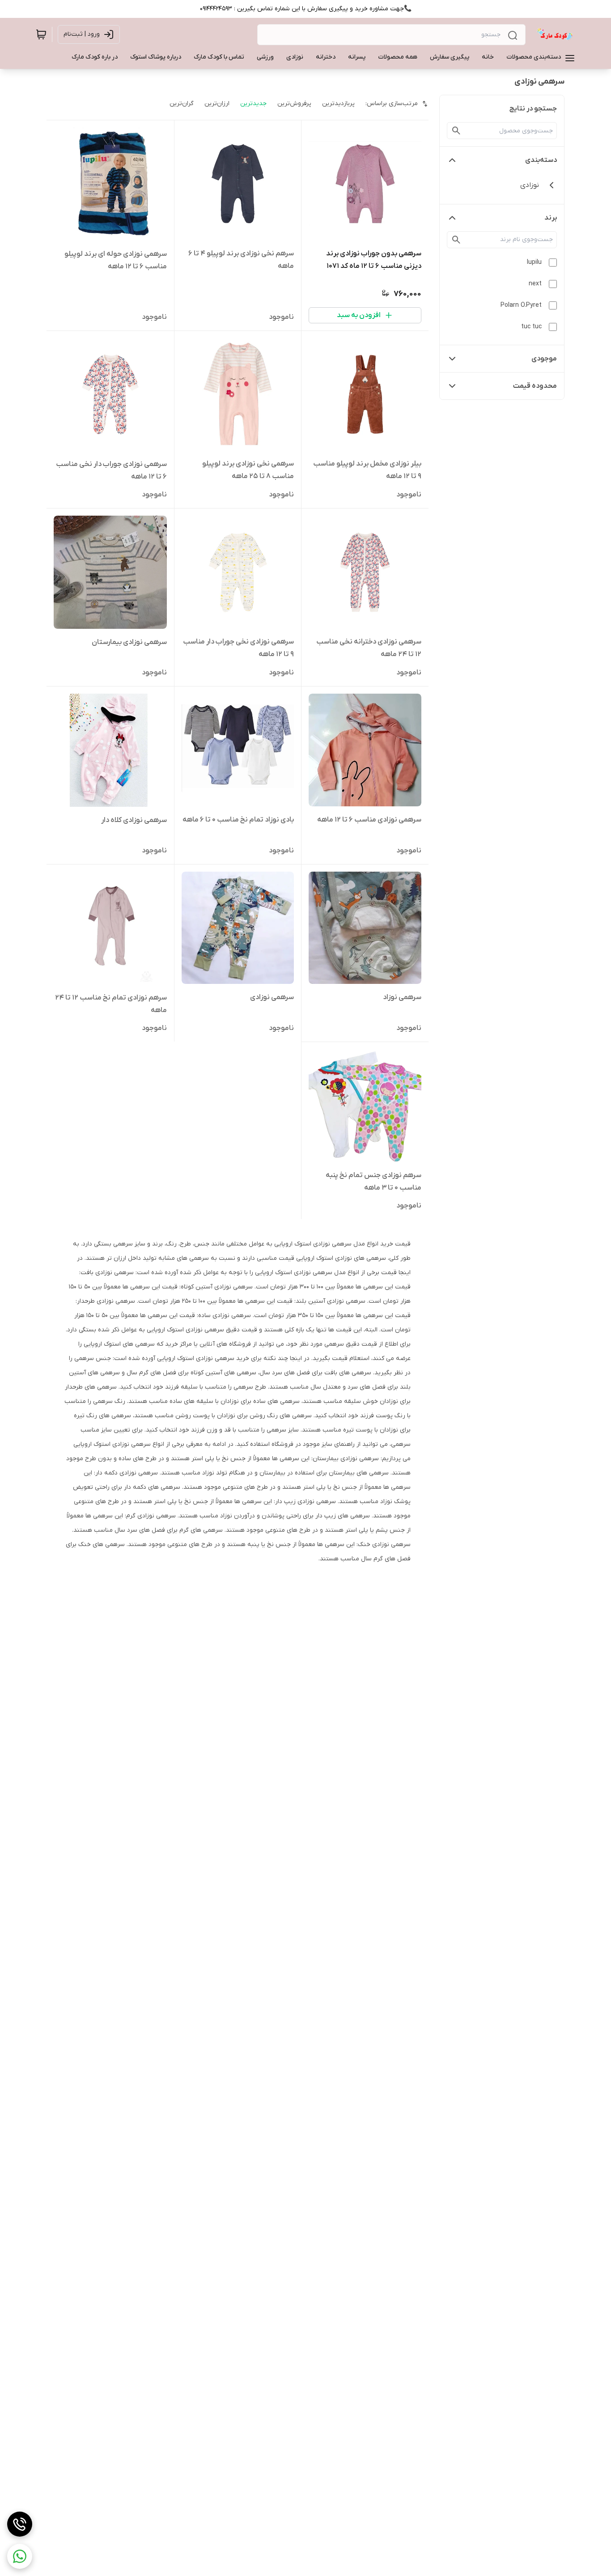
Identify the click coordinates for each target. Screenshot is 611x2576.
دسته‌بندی (541, 160)
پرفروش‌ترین (294, 104)
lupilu (534, 262)
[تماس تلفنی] (20, 2524)
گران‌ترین (182, 104)
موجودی (544, 359)
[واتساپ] (20, 2556)
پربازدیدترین (338, 104)
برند (551, 218)
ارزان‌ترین (217, 104)
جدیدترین (253, 104)
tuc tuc (531, 327)
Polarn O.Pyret (521, 305)
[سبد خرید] (41, 34)
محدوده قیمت (535, 386)
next (535, 284)
